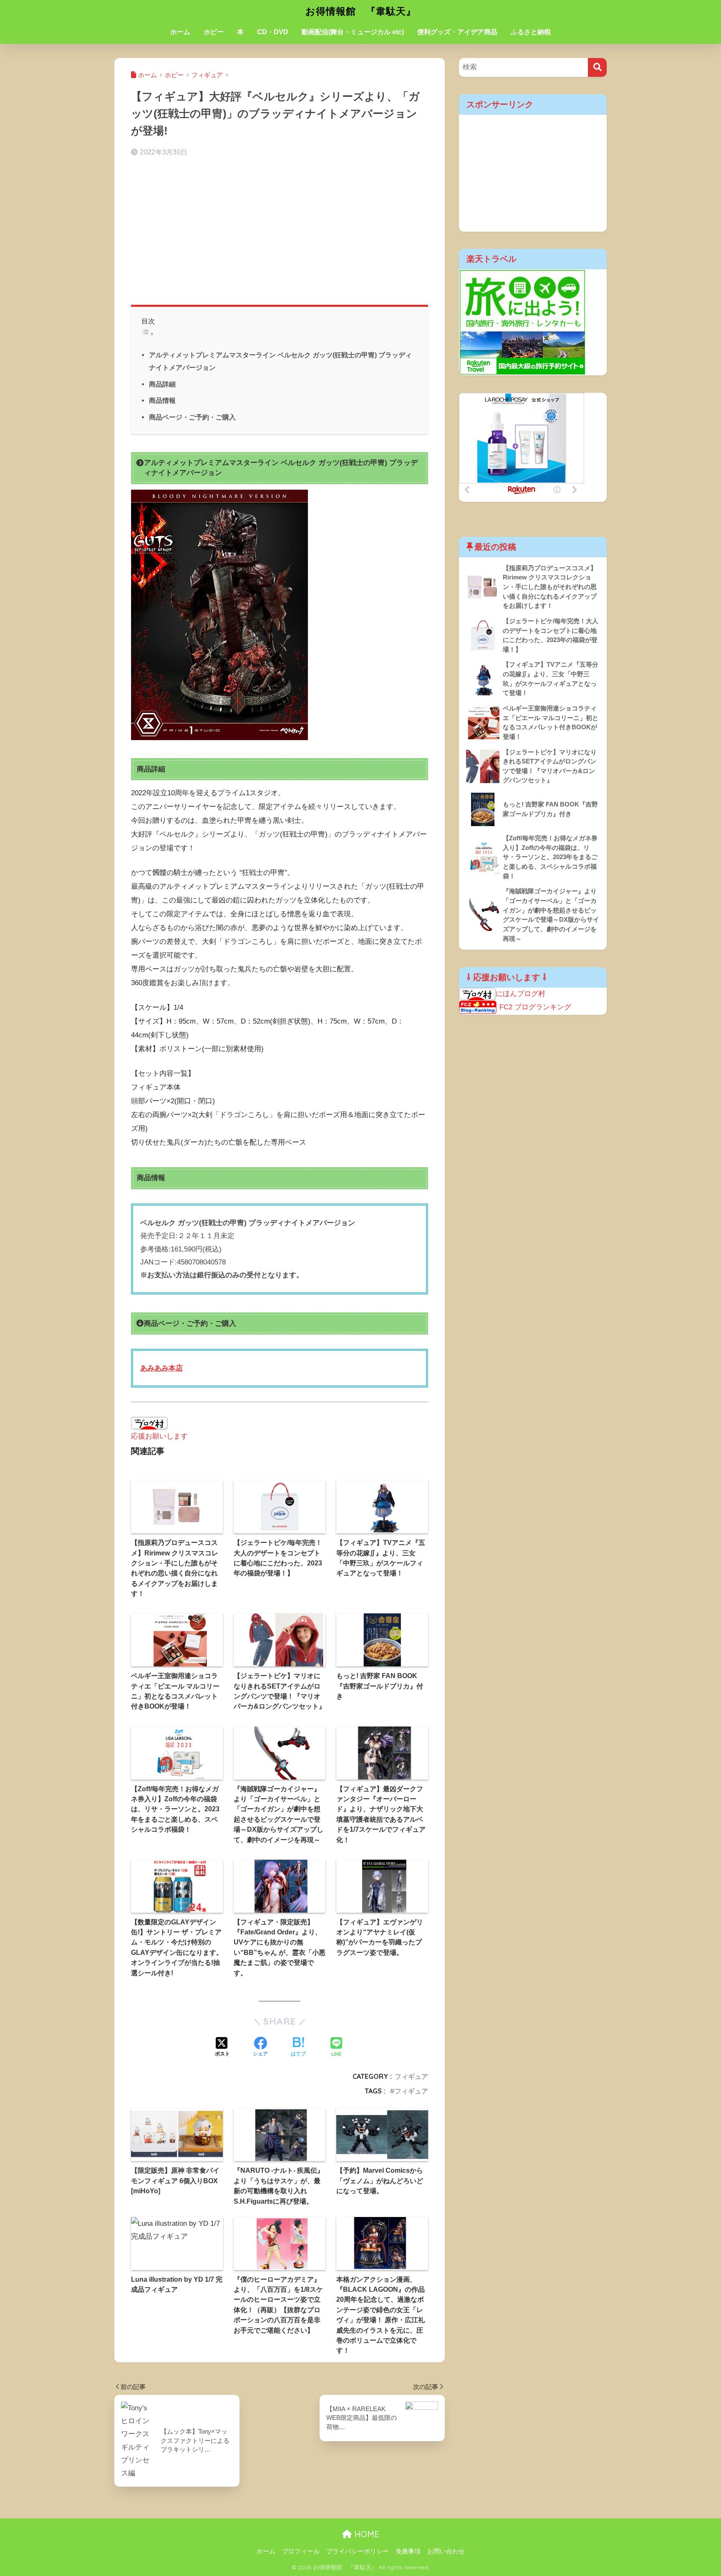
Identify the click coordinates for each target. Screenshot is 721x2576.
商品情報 (162, 400)
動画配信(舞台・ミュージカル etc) (353, 32)
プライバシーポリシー (358, 2551)
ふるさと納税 (531, 32)
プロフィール (301, 2551)
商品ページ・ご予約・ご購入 (192, 417)
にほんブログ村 (521, 994)
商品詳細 (162, 384)
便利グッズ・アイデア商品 (457, 32)
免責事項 (408, 2551)
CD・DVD (273, 32)
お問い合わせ (446, 2551)
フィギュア (411, 2076)
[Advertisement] (280, 230)
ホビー (214, 32)
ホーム (180, 32)
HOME (366, 2534)
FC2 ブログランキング (535, 1007)
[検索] (597, 67)
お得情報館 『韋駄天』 (361, 11)
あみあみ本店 (161, 1368)
